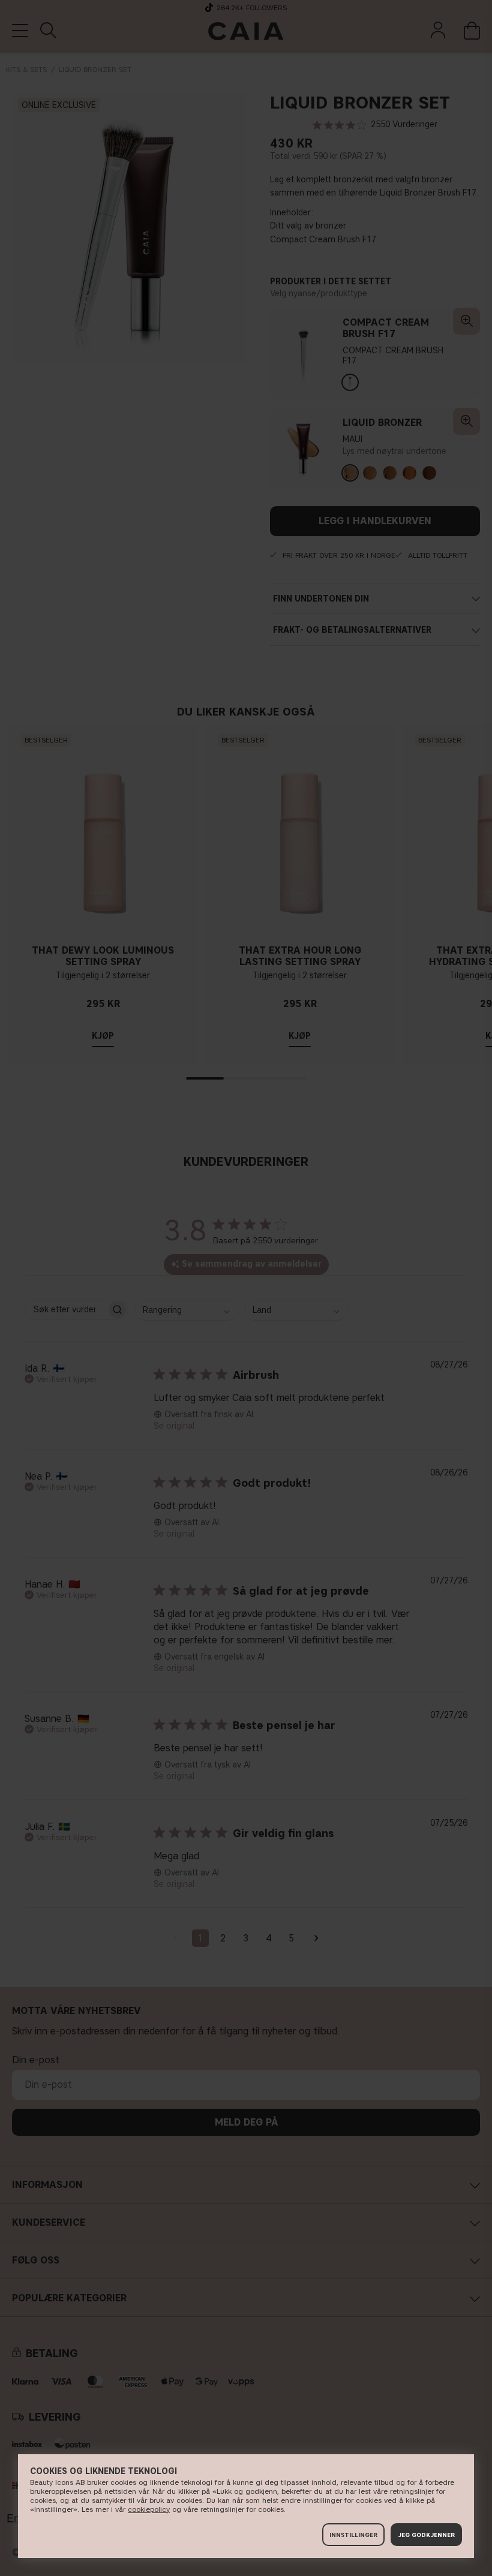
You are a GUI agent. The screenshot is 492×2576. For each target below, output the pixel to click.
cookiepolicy (149, 2509)
